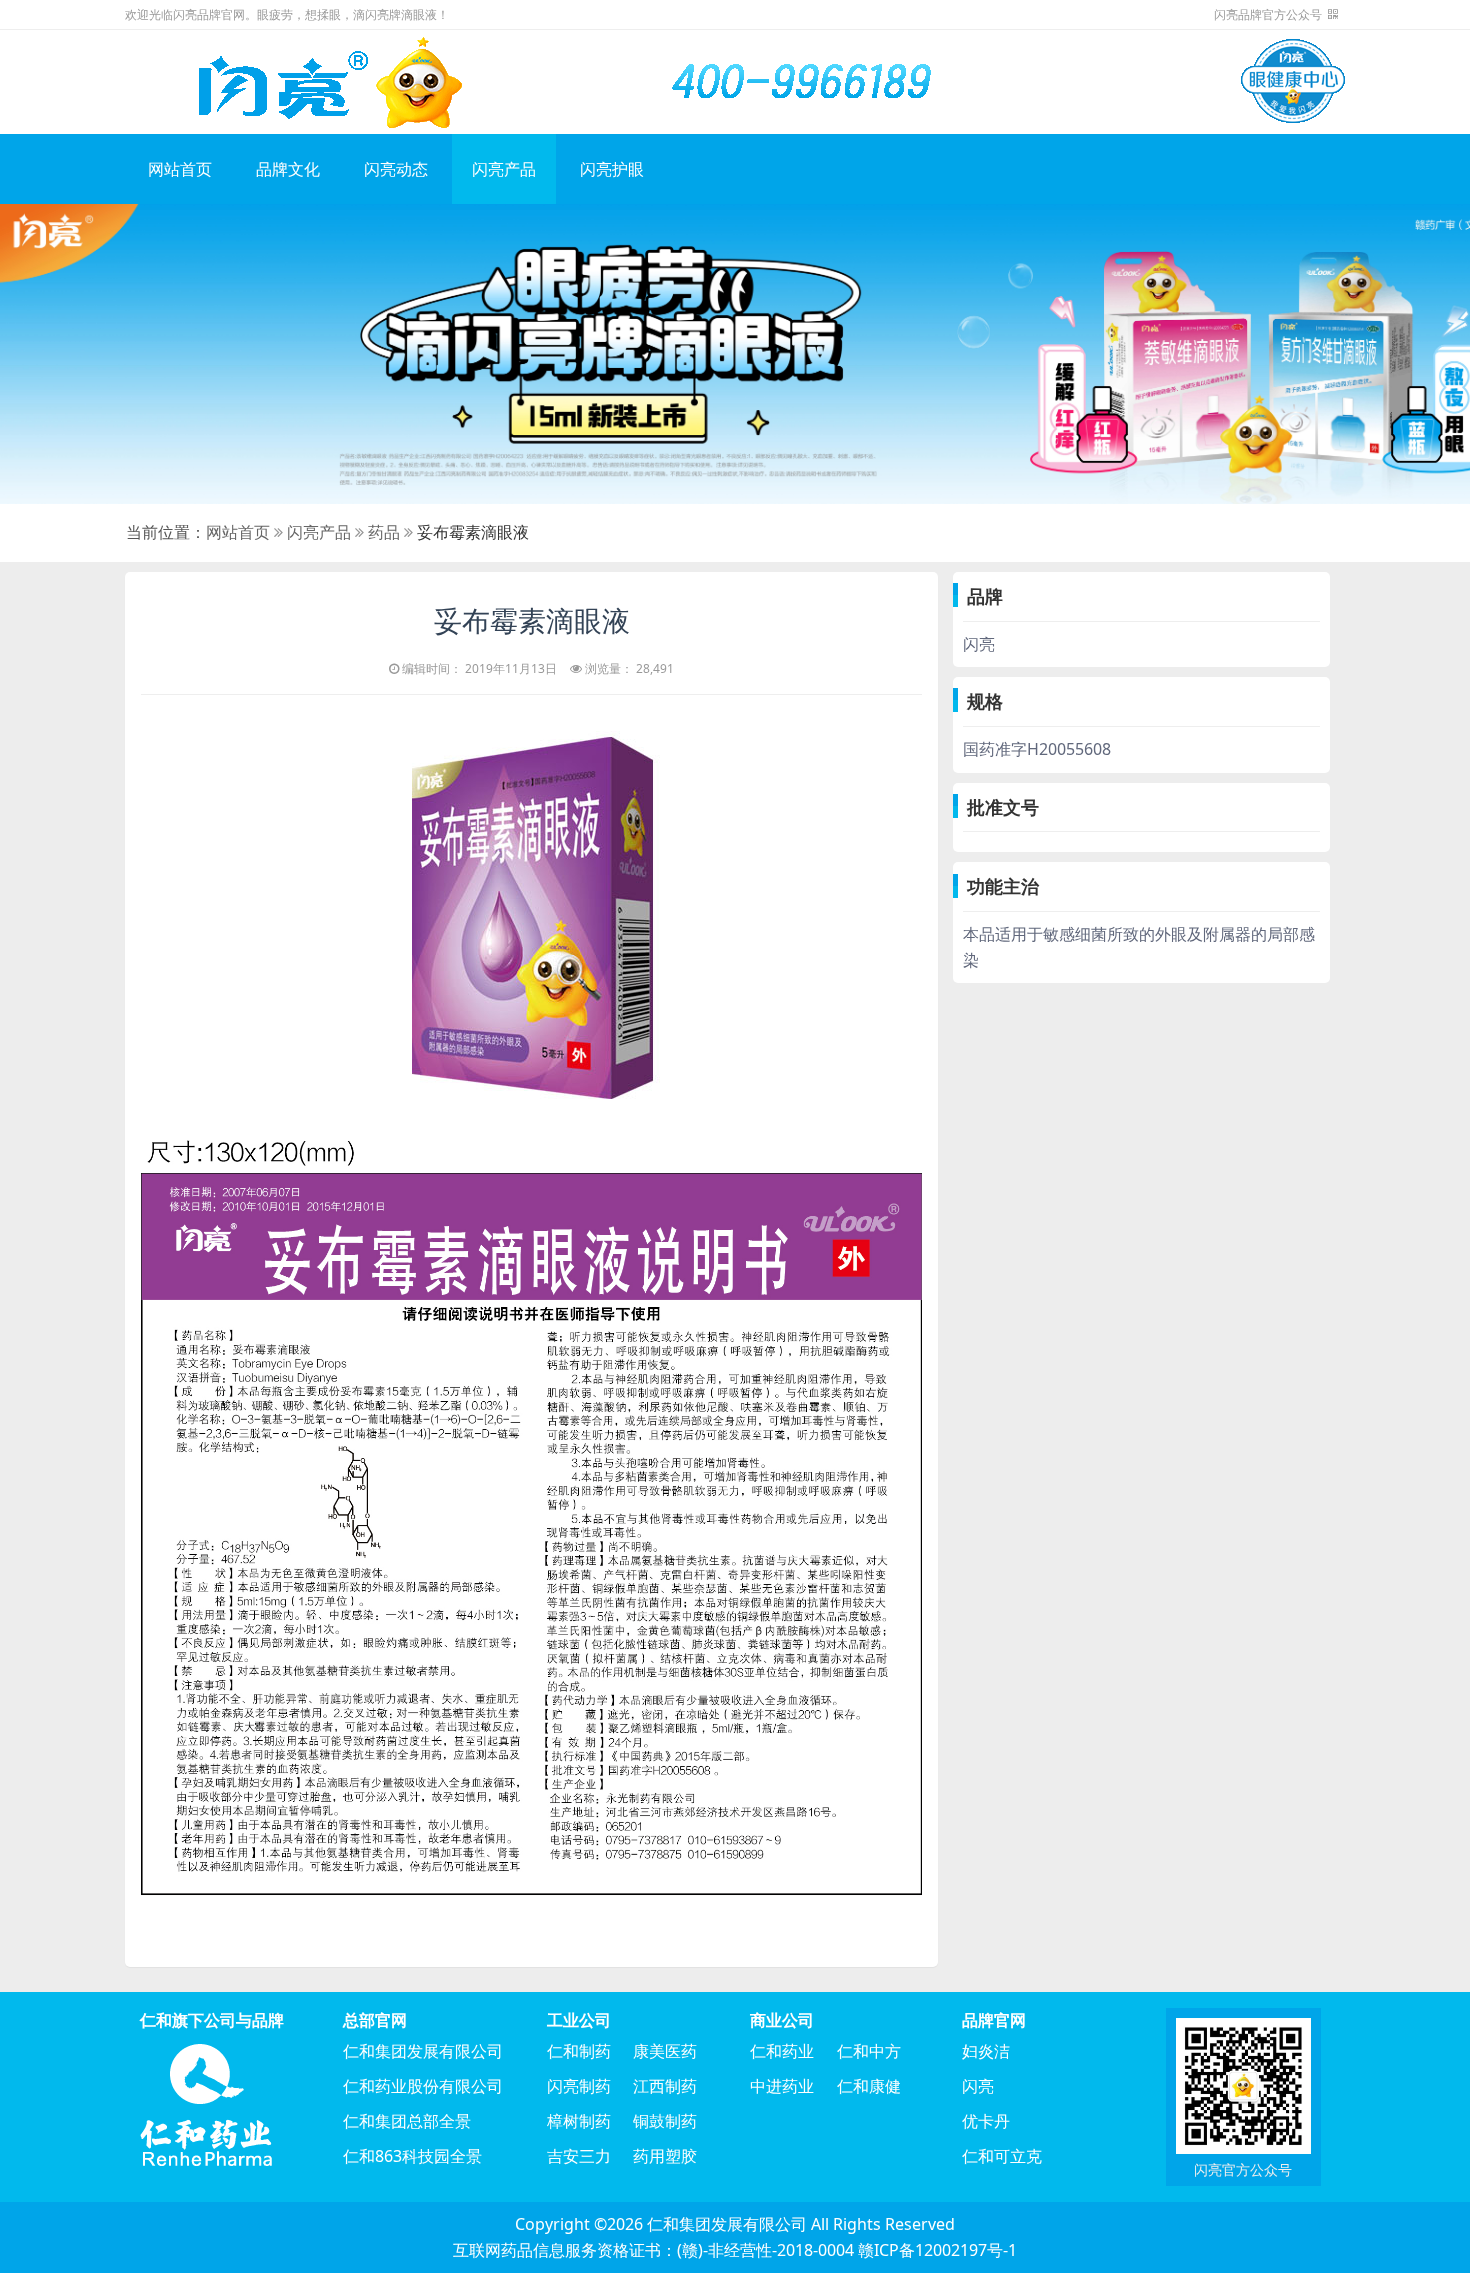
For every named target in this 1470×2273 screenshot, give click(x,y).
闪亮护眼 (612, 169)
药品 (384, 532)
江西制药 (665, 2086)
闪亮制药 (579, 2086)
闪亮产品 (504, 169)
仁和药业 (782, 2051)
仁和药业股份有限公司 (423, 2086)
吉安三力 (579, 2156)
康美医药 (665, 2051)
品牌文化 (288, 169)
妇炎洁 (986, 2051)
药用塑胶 (665, 2156)
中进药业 (782, 2086)
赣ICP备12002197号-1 (937, 2250)
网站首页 (180, 169)
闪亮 (978, 2086)
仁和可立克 (1002, 2156)
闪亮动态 (396, 169)
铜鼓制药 (665, 2121)
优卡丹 (986, 2121)
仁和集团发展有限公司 (423, 2051)
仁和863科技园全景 (412, 2156)
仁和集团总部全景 (407, 2121)
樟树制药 (579, 2121)
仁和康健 (869, 2086)
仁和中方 (869, 2051)
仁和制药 (579, 2051)
